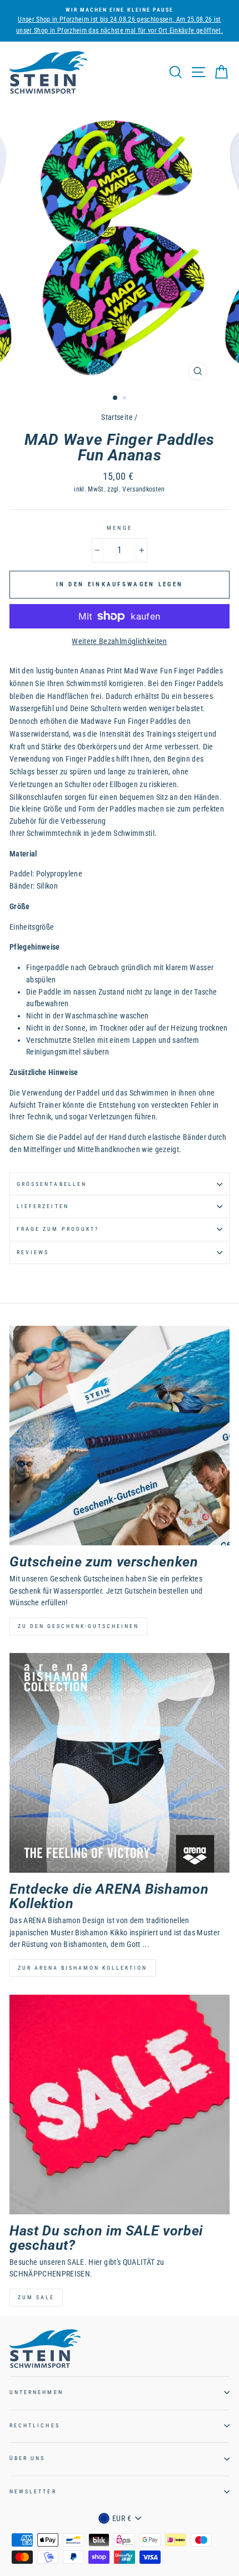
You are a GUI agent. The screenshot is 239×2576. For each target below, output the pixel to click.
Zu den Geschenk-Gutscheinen (78, 1626)
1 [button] (116, 398)
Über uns (27, 2458)
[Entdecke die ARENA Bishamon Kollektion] (120, 1763)
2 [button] (126, 399)
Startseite (117, 417)
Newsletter (33, 2491)
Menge (119, 528)
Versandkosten (143, 489)
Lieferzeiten (43, 1206)
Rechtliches (35, 2425)
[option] (120, 21)
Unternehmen (36, 2392)
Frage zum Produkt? (58, 1229)
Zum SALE (36, 2297)
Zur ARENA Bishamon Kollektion (83, 1968)
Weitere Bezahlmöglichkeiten (119, 641)
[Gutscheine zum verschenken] (120, 1436)
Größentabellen (52, 1184)
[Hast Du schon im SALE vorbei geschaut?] (120, 2105)
